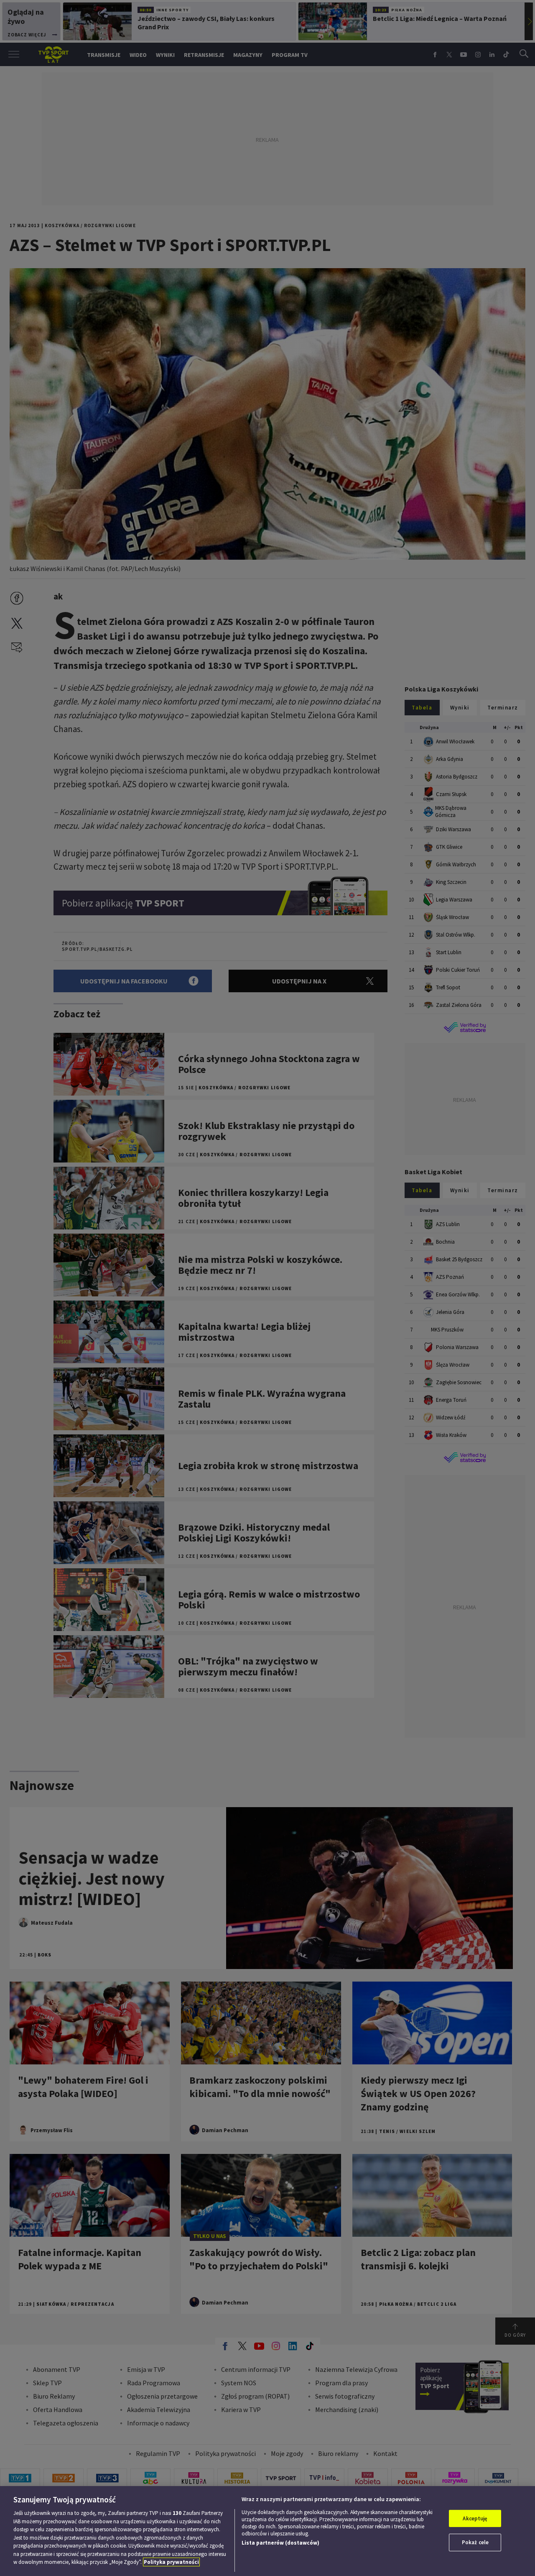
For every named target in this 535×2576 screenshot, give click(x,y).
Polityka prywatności (171, 2562)
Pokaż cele (475, 2542)
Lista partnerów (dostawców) (280, 2543)
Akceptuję (475, 2518)
